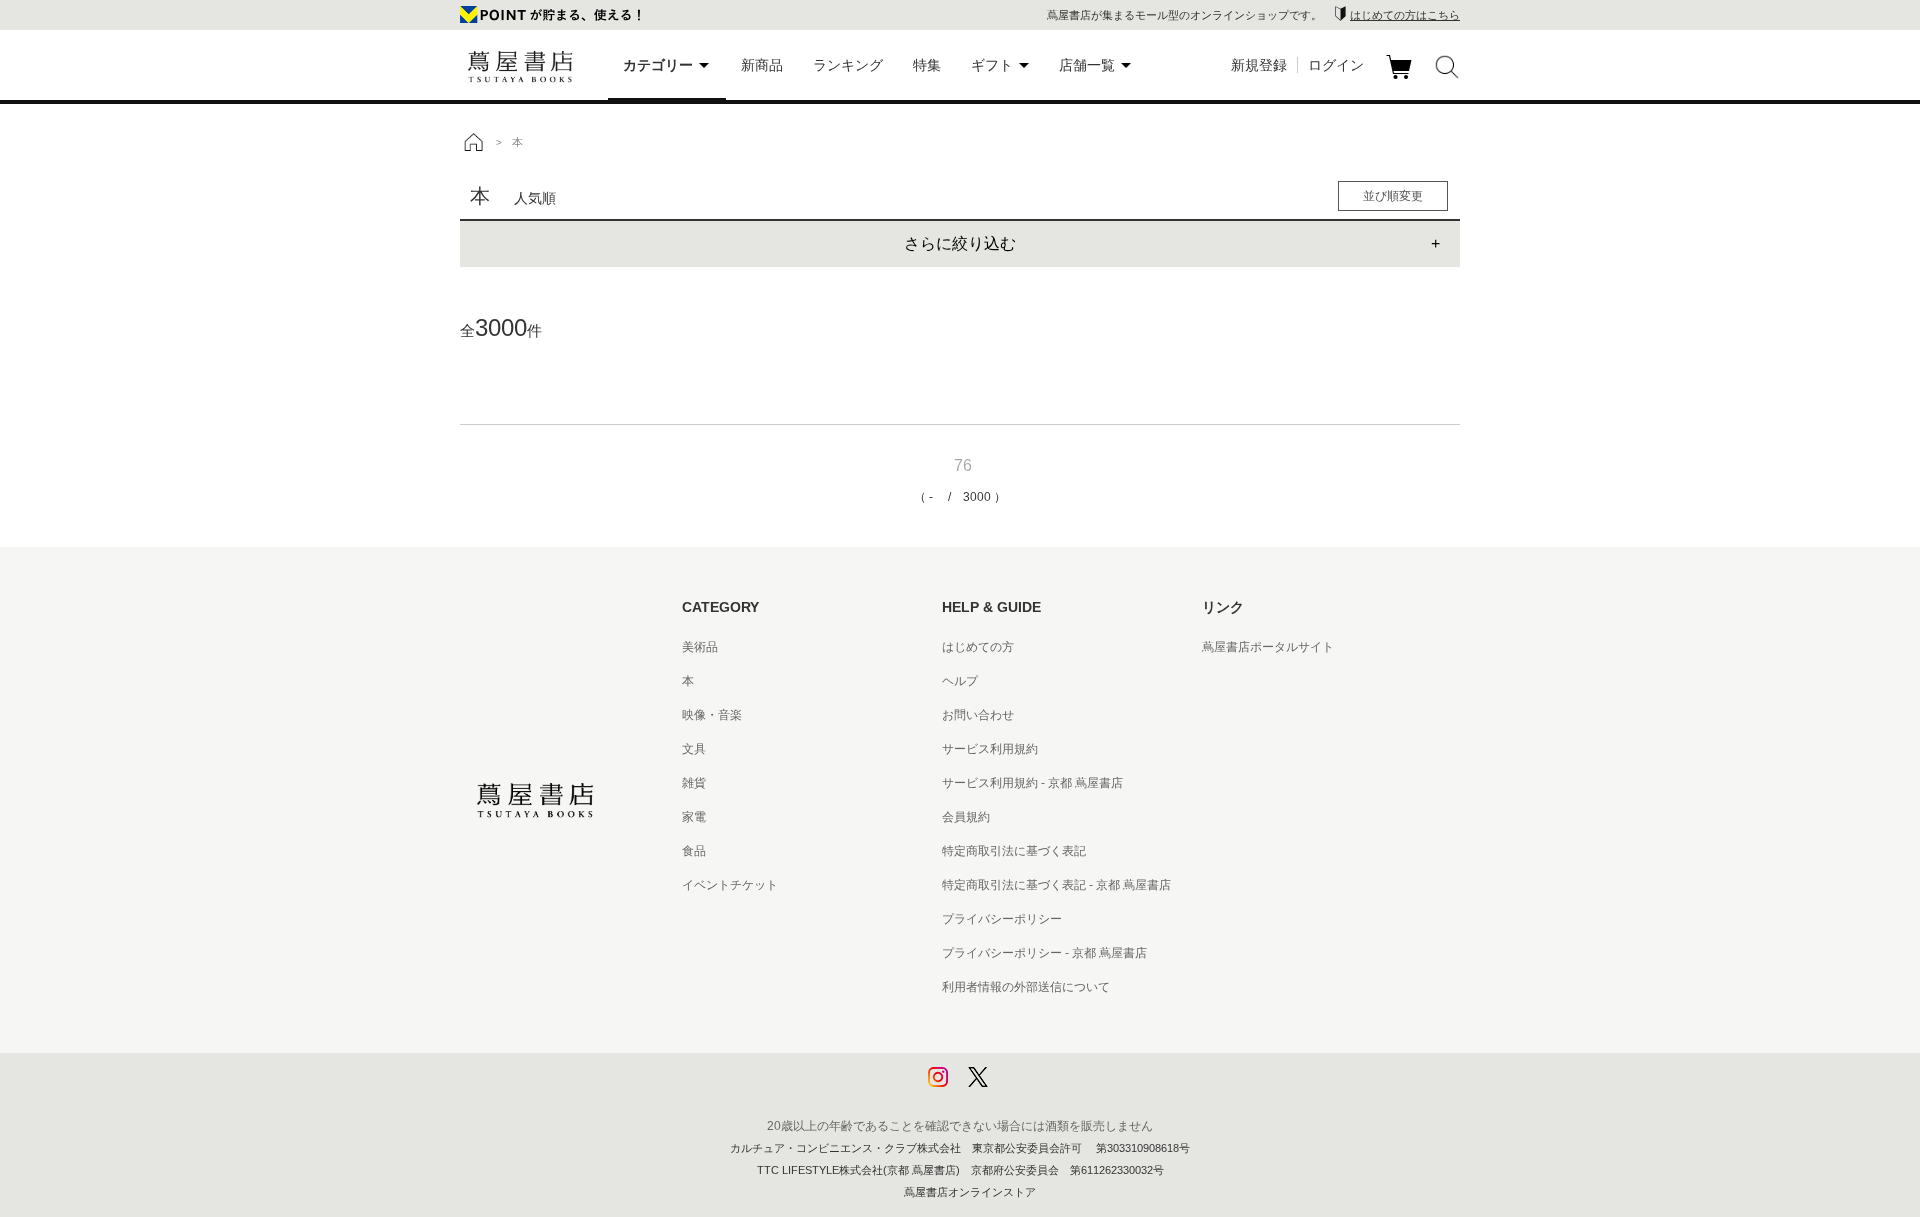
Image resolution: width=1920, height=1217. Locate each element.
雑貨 (694, 783)
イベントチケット (730, 885)
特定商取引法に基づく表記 (1014, 851)
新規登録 (1259, 65)
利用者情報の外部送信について (1026, 987)
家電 (694, 817)
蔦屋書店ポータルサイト (1268, 647)
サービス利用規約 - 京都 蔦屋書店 (1032, 783)
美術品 (700, 647)
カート (1401, 79)
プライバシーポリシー (1002, 919)
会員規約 (966, 817)
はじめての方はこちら (1405, 15)
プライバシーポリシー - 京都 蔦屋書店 (1044, 953)
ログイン (1336, 65)
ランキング (848, 65)
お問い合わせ (978, 715)
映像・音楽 (712, 715)
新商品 (762, 65)
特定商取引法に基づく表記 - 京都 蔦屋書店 (1056, 885)
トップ (473, 142)
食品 (694, 851)
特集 (927, 65)
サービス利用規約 (990, 749)
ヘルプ (960, 681)
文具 (694, 749)
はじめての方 (978, 647)
